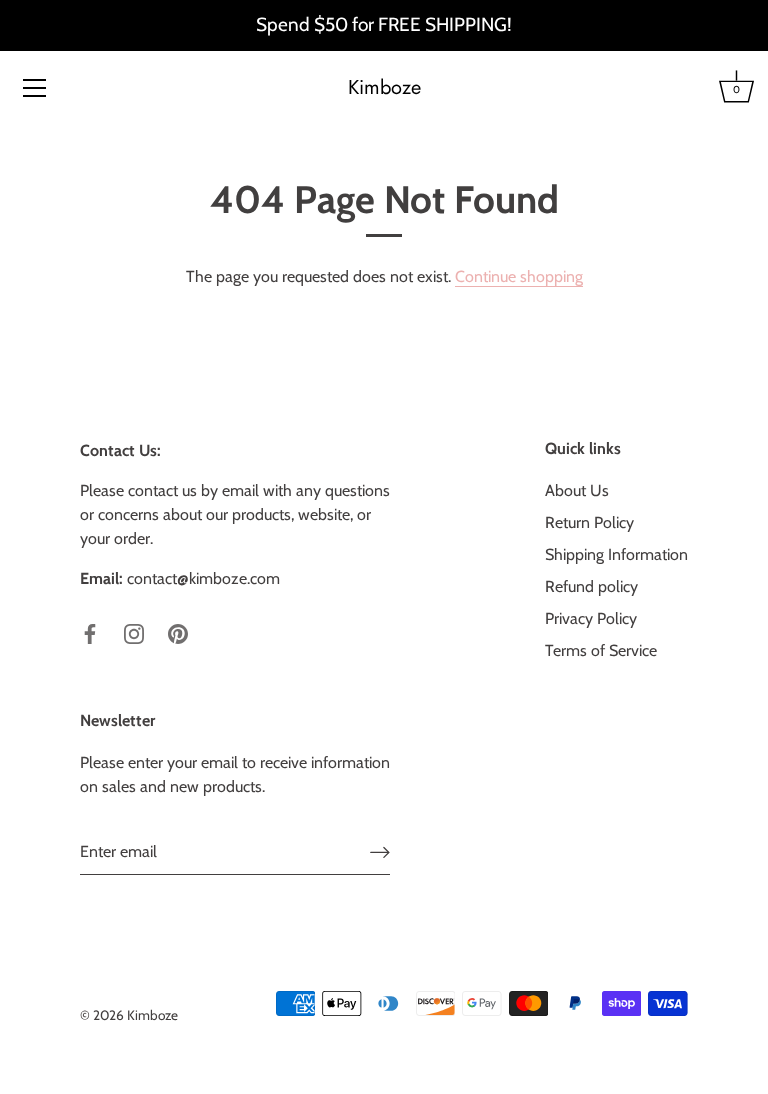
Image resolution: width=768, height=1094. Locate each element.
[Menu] (35, 88)
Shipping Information (616, 554)
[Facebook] (90, 632)
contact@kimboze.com (203, 578)
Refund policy (591, 586)
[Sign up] (380, 852)
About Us (577, 490)
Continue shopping (519, 276)
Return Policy (589, 522)
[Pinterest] (178, 632)
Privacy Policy (591, 618)
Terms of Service (601, 650)
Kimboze (384, 88)
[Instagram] (134, 632)
